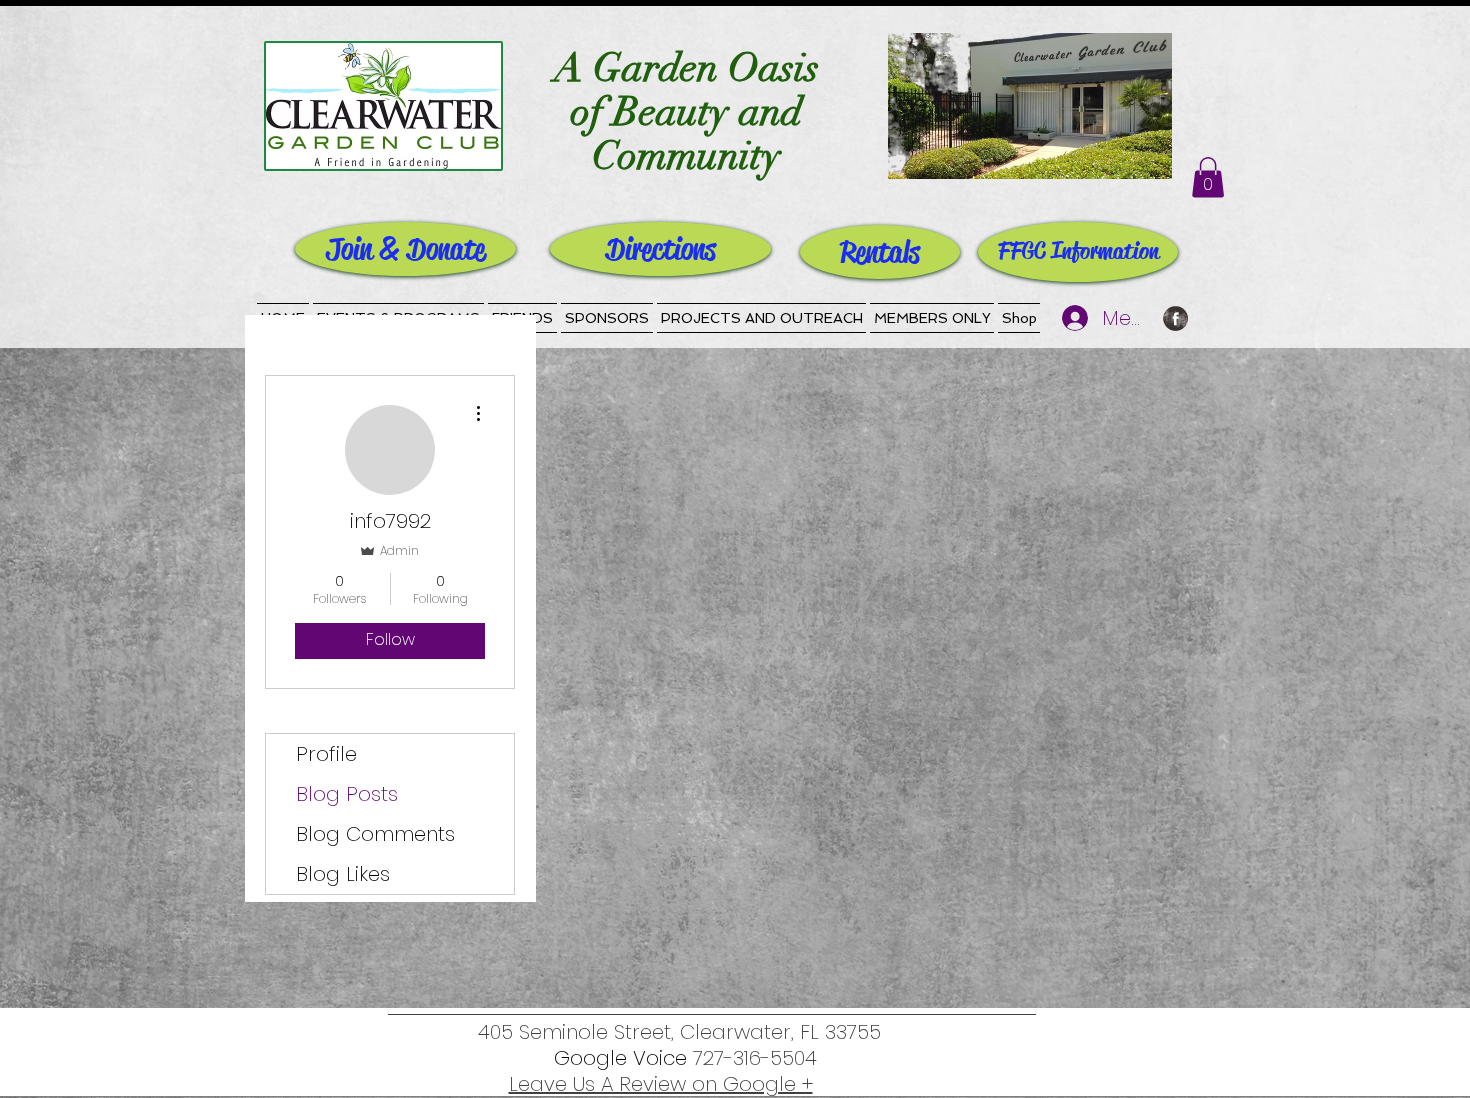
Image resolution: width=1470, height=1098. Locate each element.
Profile (326, 754)
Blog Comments (375, 834)
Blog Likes (343, 874)
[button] (1208, 177)
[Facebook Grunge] (1175, 318)
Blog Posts (347, 794)
